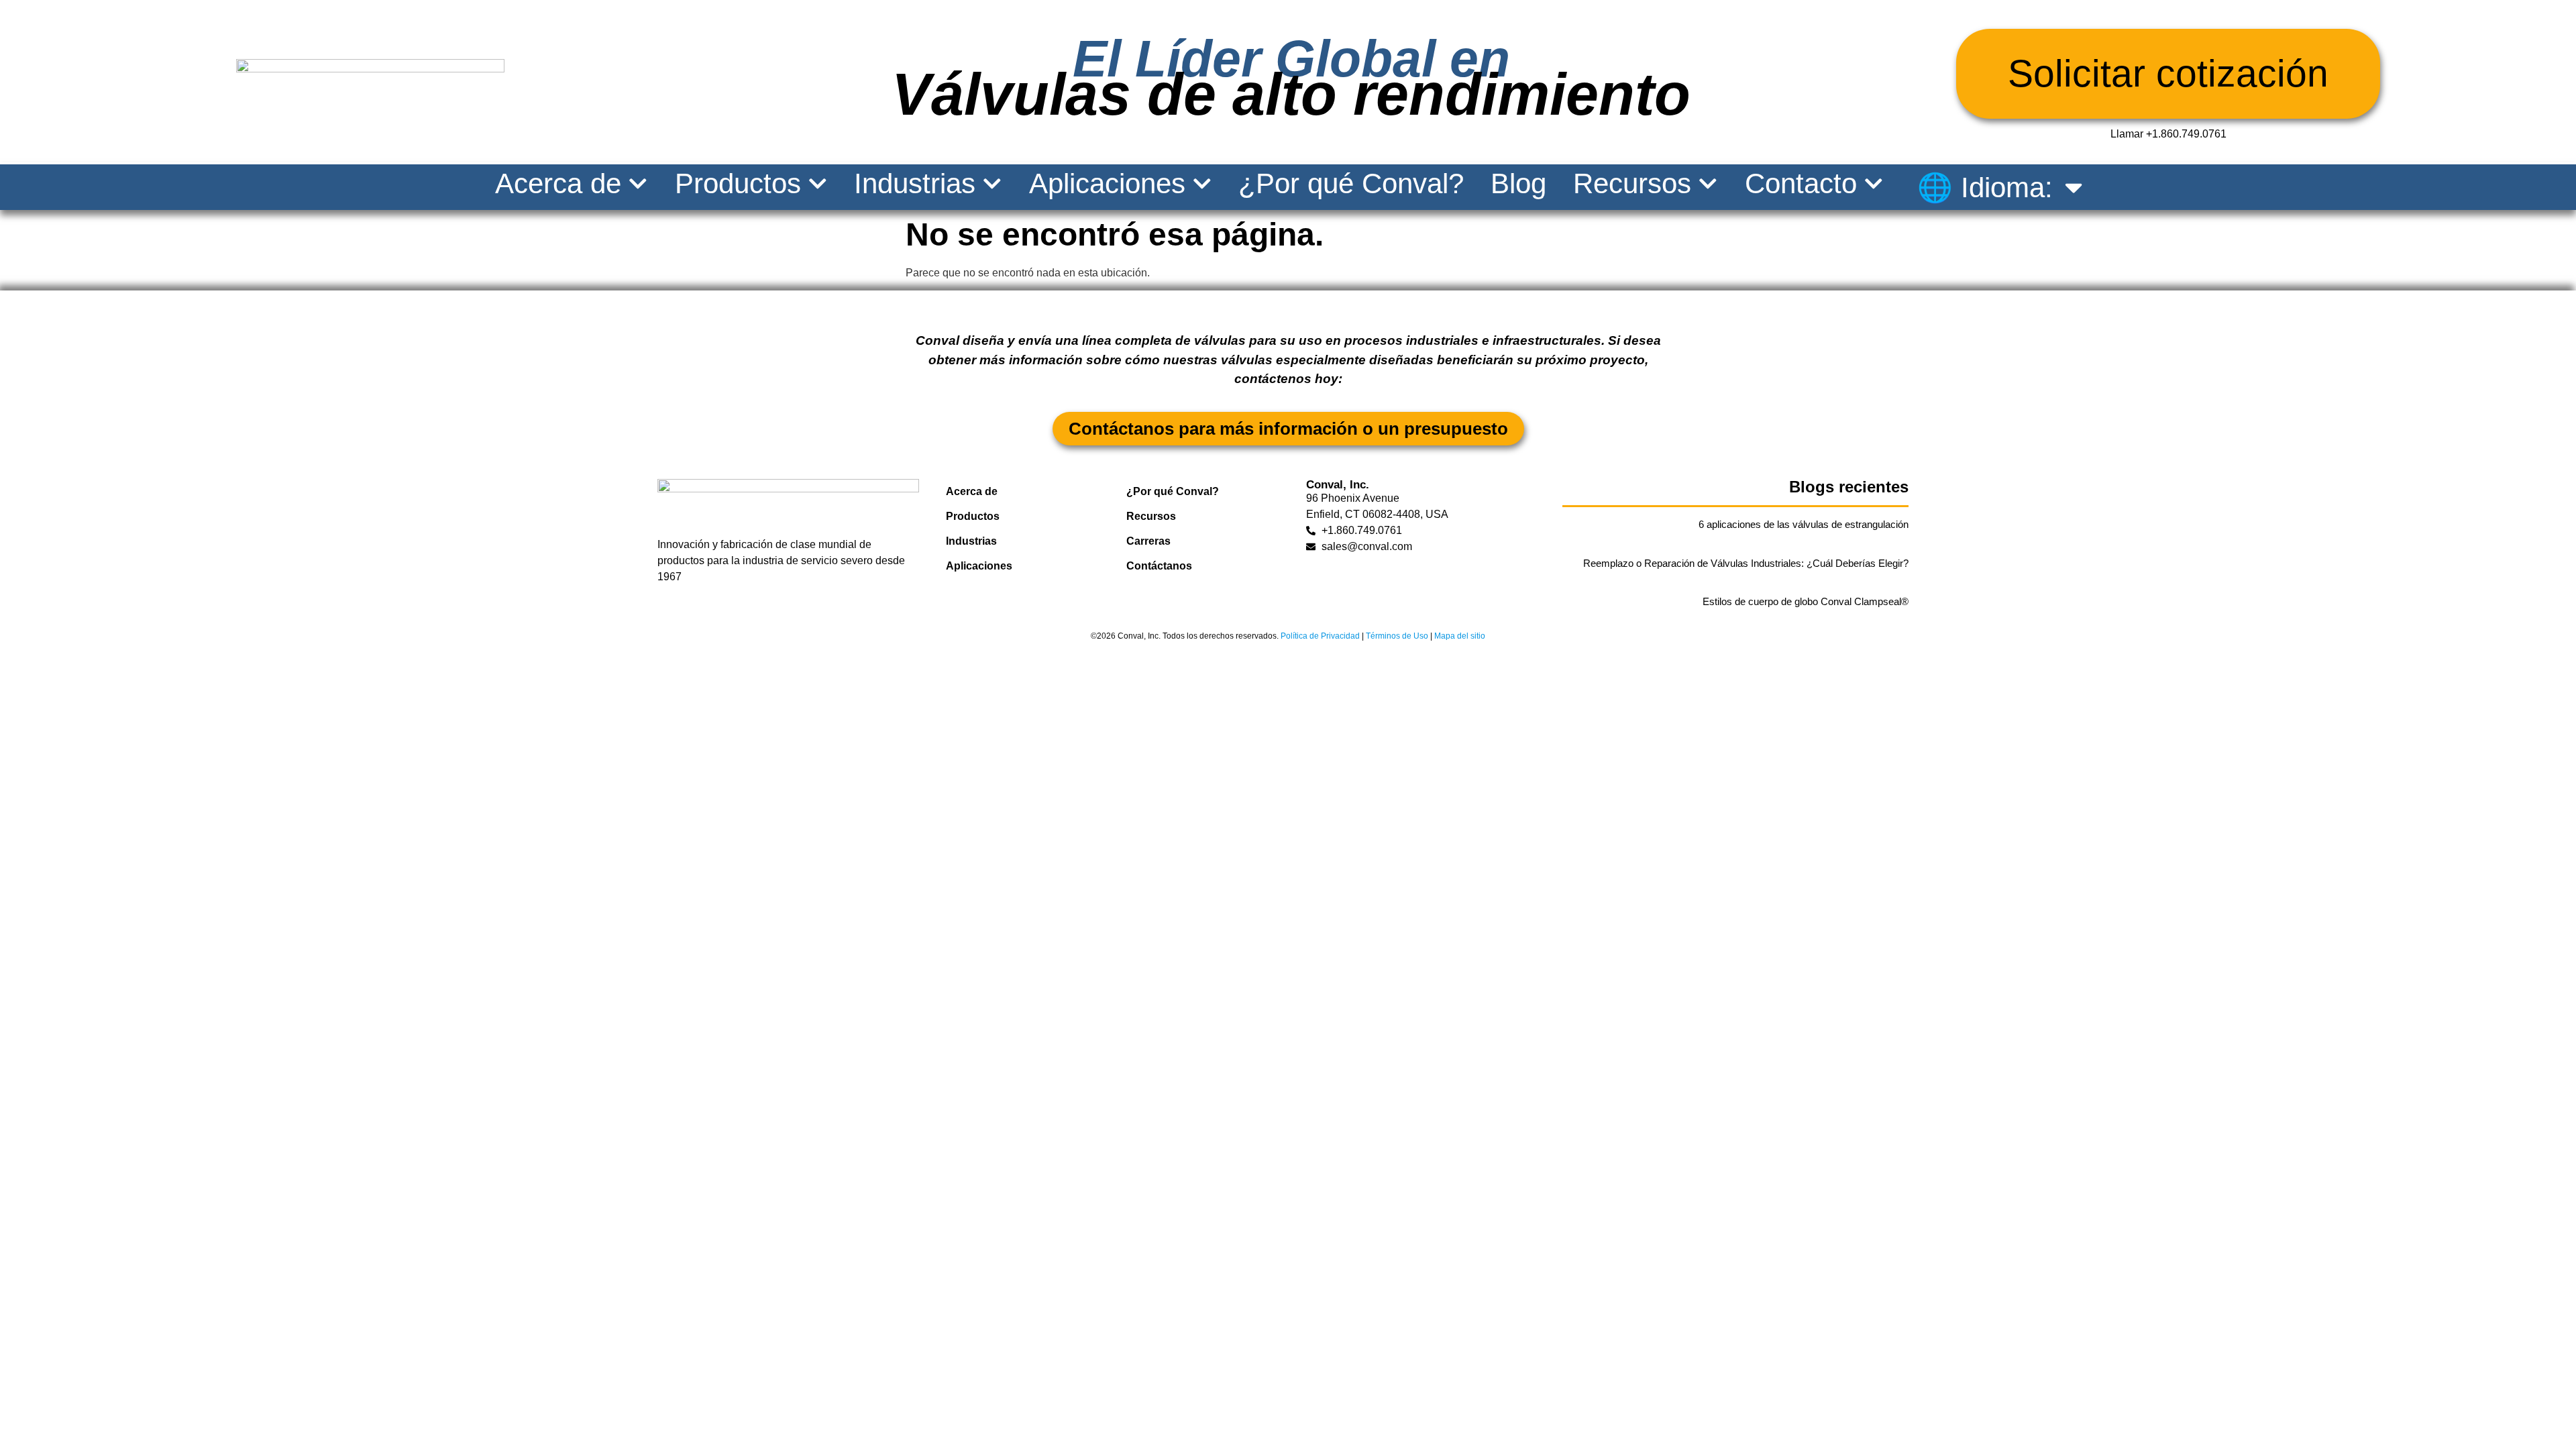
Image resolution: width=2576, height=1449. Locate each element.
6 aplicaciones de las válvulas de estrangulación (1804, 524)
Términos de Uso (1397, 636)
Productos (738, 184)
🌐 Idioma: (1985, 187)
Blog (1518, 184)
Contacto (1801, 184)
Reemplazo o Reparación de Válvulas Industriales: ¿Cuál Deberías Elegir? (1746, 563)
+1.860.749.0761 (2186, 134)
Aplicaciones (1107, 184)
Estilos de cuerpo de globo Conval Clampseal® (1806, 601)
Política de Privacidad (1320, 636)
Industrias (915, 184)
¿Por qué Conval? (1351, 184)
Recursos (1632, 184)
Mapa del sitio (1460, 636)
